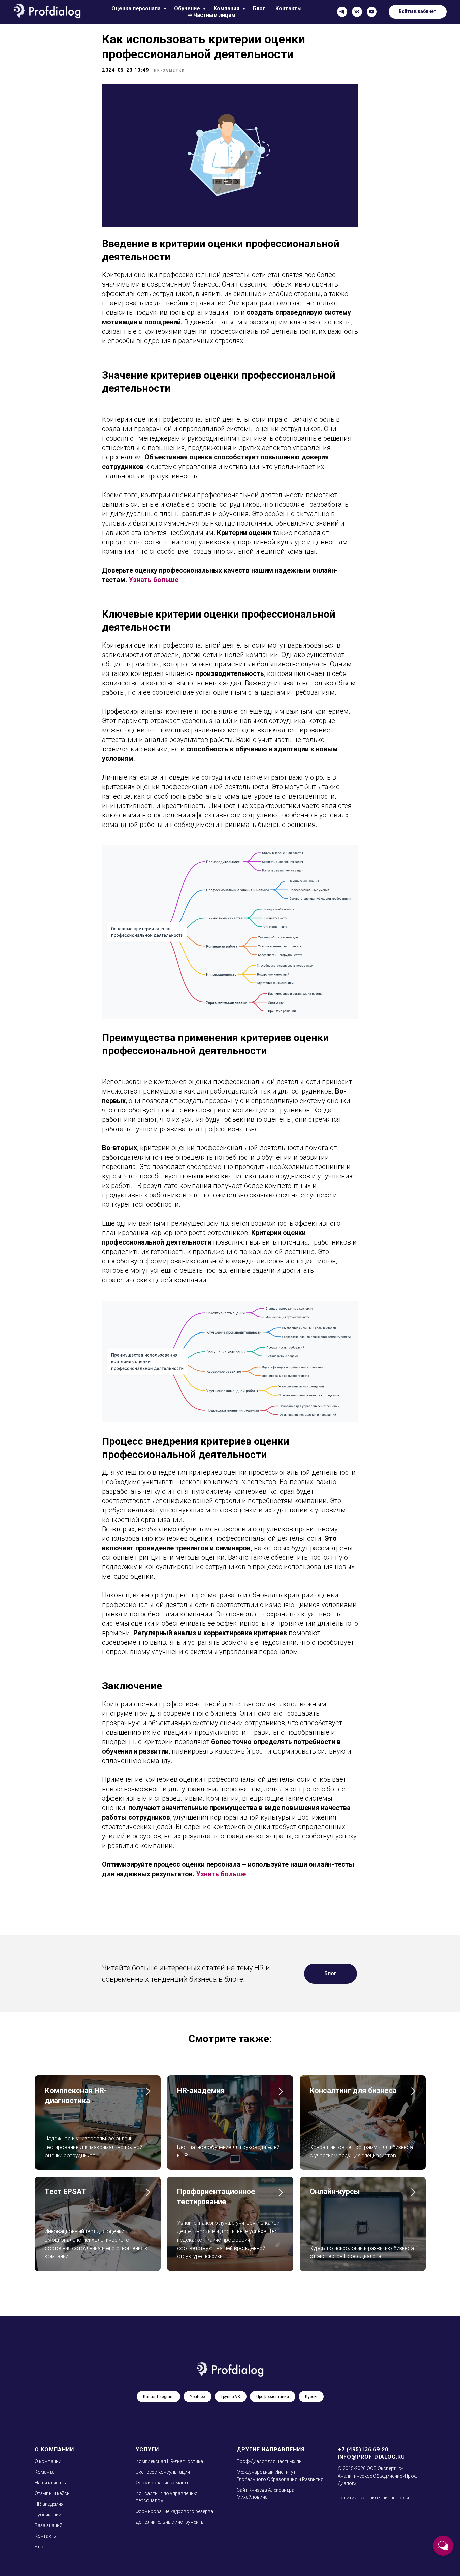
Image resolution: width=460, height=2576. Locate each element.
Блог (259, 9)
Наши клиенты (51, 2483)
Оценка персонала (137, 9)
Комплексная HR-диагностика (169, 2461)
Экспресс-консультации (163, 2472)
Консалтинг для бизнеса (353, 2090)
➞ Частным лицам (211, 15)
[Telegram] (342, 12)
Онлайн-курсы (335, 2192)
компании (50, 2461)
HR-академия (201, 2090)
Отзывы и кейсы (53, 2493)
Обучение (188, 9)
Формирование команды (163, 2483)
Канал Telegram (158, 2397)
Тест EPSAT (65, 2192)
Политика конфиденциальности (373, 2498)
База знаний (48, 2525)
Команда (45, 2472)
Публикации (48, 2515)
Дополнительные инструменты (170, 2522)
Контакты (289, 9)
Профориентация (273, 2397)
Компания (227, 9)
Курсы (311, 2397)
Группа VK (231, 2397)
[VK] (357, 12)
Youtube (198, 2397)
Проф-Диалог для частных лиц (271, 2461)
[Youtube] (372, 12)
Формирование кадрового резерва (174, 2511)
